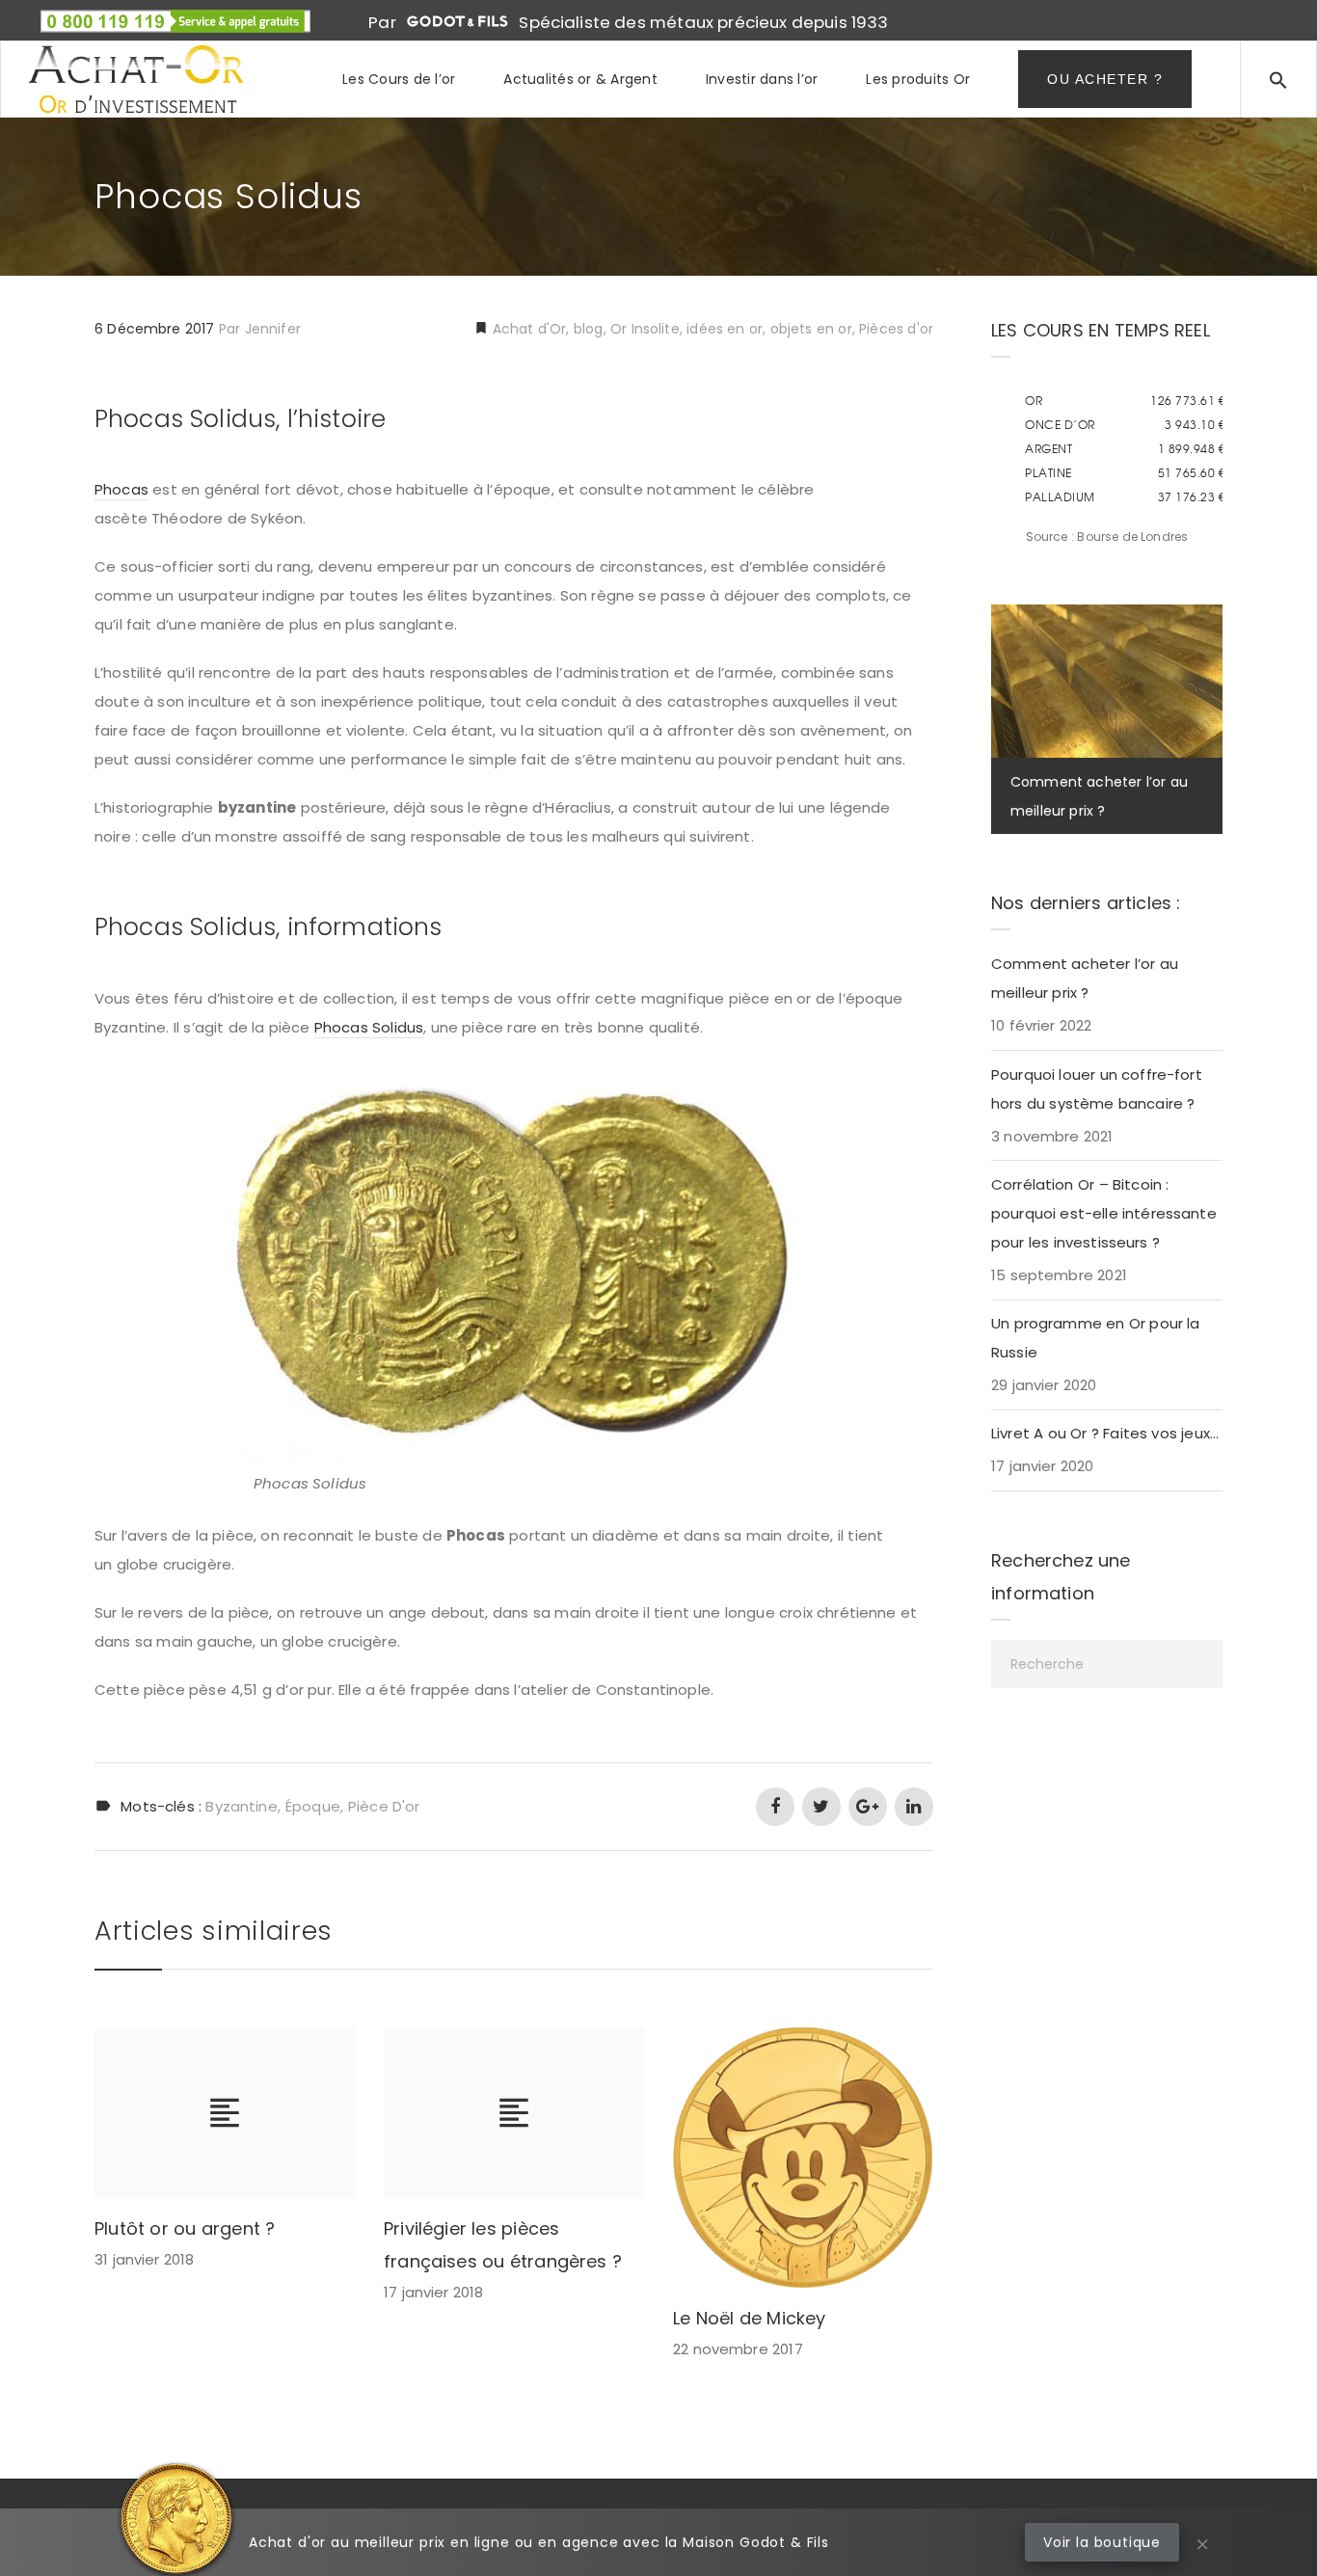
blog (589, 329)
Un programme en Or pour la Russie (1096, 1338)
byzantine (241, 1806)
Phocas (121, 489)
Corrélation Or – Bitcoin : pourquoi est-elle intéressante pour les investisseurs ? (1104, 1213)
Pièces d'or (896, 329)
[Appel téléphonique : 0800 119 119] (175, 14)
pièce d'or (384, 1806)
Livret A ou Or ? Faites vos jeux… (1105, 1433)
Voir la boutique (1102, 2542)
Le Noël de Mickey (750, 2318)
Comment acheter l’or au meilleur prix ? (1085, 978)
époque (313, 1806)
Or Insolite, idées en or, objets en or (731, 329)
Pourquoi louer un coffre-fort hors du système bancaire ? (1097, 1089)
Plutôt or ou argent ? (185, 2228)
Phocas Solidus (369, 1027)
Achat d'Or (528, 329)
